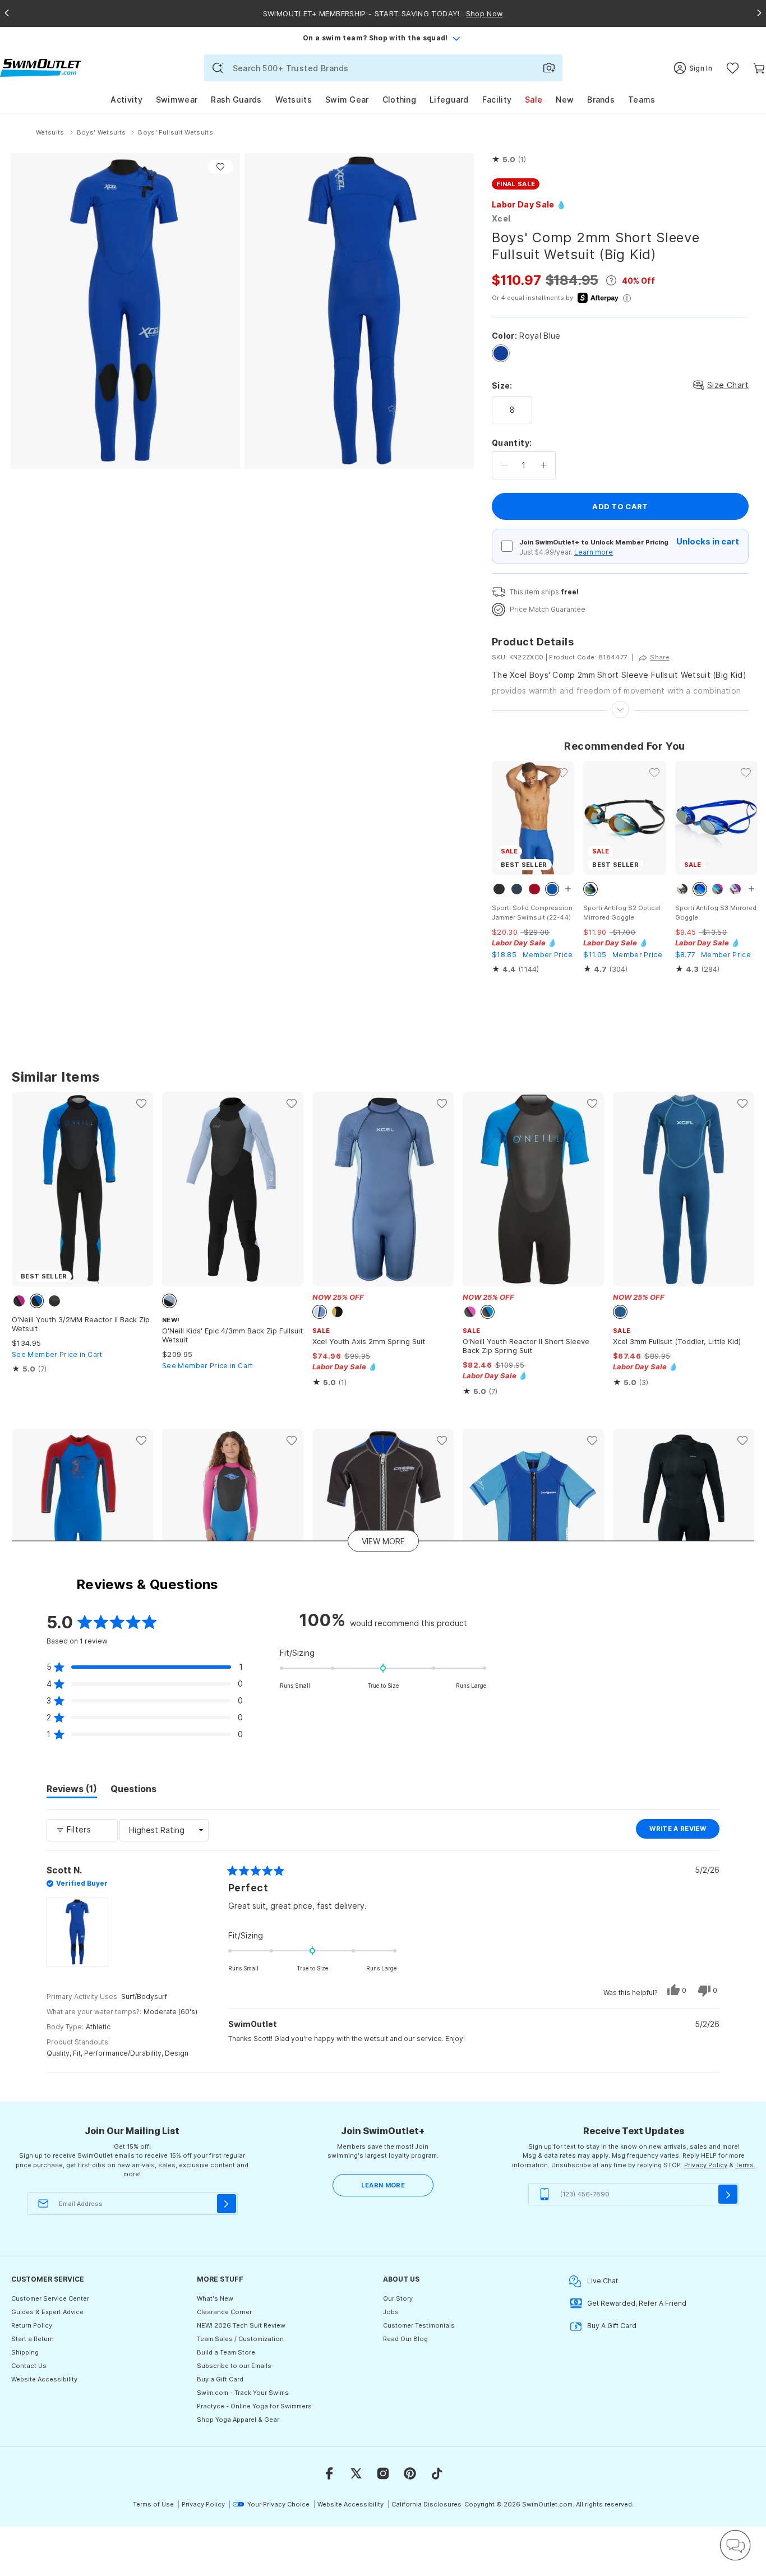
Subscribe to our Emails (234, 2366)
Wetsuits (294, 100)
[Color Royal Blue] (501, 353)
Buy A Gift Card (612, 2326)
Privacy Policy (706, 2165)
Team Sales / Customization (240, 2339)
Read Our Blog (405, 2339)
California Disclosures (426, 2504)
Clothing (399, 100)
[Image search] (549, 68)
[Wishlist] (733, 68)
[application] (735, 2545)
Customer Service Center (50, 2298)
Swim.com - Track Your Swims (243, 2393)
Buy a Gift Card (220, 2379)
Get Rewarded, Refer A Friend (637, 2303)
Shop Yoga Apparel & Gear (238, 2420)
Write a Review (684, 1831)
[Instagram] (383, 2473)
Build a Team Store (226, 2352)
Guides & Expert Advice (47, 2312)
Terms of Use (153, 2504)
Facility (497, 100)
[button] (509, 160)
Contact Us (29, 2366)
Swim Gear (347, 100)
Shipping (25, 2352)
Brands (601, 100)
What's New (215, 2298)
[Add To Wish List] (220, 167)
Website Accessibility (44, 2379)
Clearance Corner (224, 2312)
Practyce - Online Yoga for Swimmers (254, 2406)
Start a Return (33, 2339)
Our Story (398, 2298)
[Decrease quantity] (504, 465)
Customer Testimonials (419, 2325)
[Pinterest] (410, 2473)
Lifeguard (449, 100)
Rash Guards (236, 100)
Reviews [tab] (72, 1790)
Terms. (745, 2165)
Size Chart (728, 385)
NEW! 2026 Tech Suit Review (241, 2325)
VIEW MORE (383, 1541)
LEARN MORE (383, 2185)
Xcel (501, 218)
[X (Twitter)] (356, 2473)
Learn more (594, 552)
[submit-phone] (728, 2194)
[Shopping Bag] (759, 68)
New (565, 100)
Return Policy (32, 2325)
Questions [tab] (133, 1790)
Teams (642, 100)
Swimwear (177, 100)
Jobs (391, 2312)
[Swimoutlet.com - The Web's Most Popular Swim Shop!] (41, 67)
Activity (126, 100)
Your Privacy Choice (278, 2504)
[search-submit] (218, 68)
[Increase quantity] (544, 465)
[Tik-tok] (437, 2473)
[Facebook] (329, 2473)
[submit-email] (227, 2204)
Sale (534, 100)
